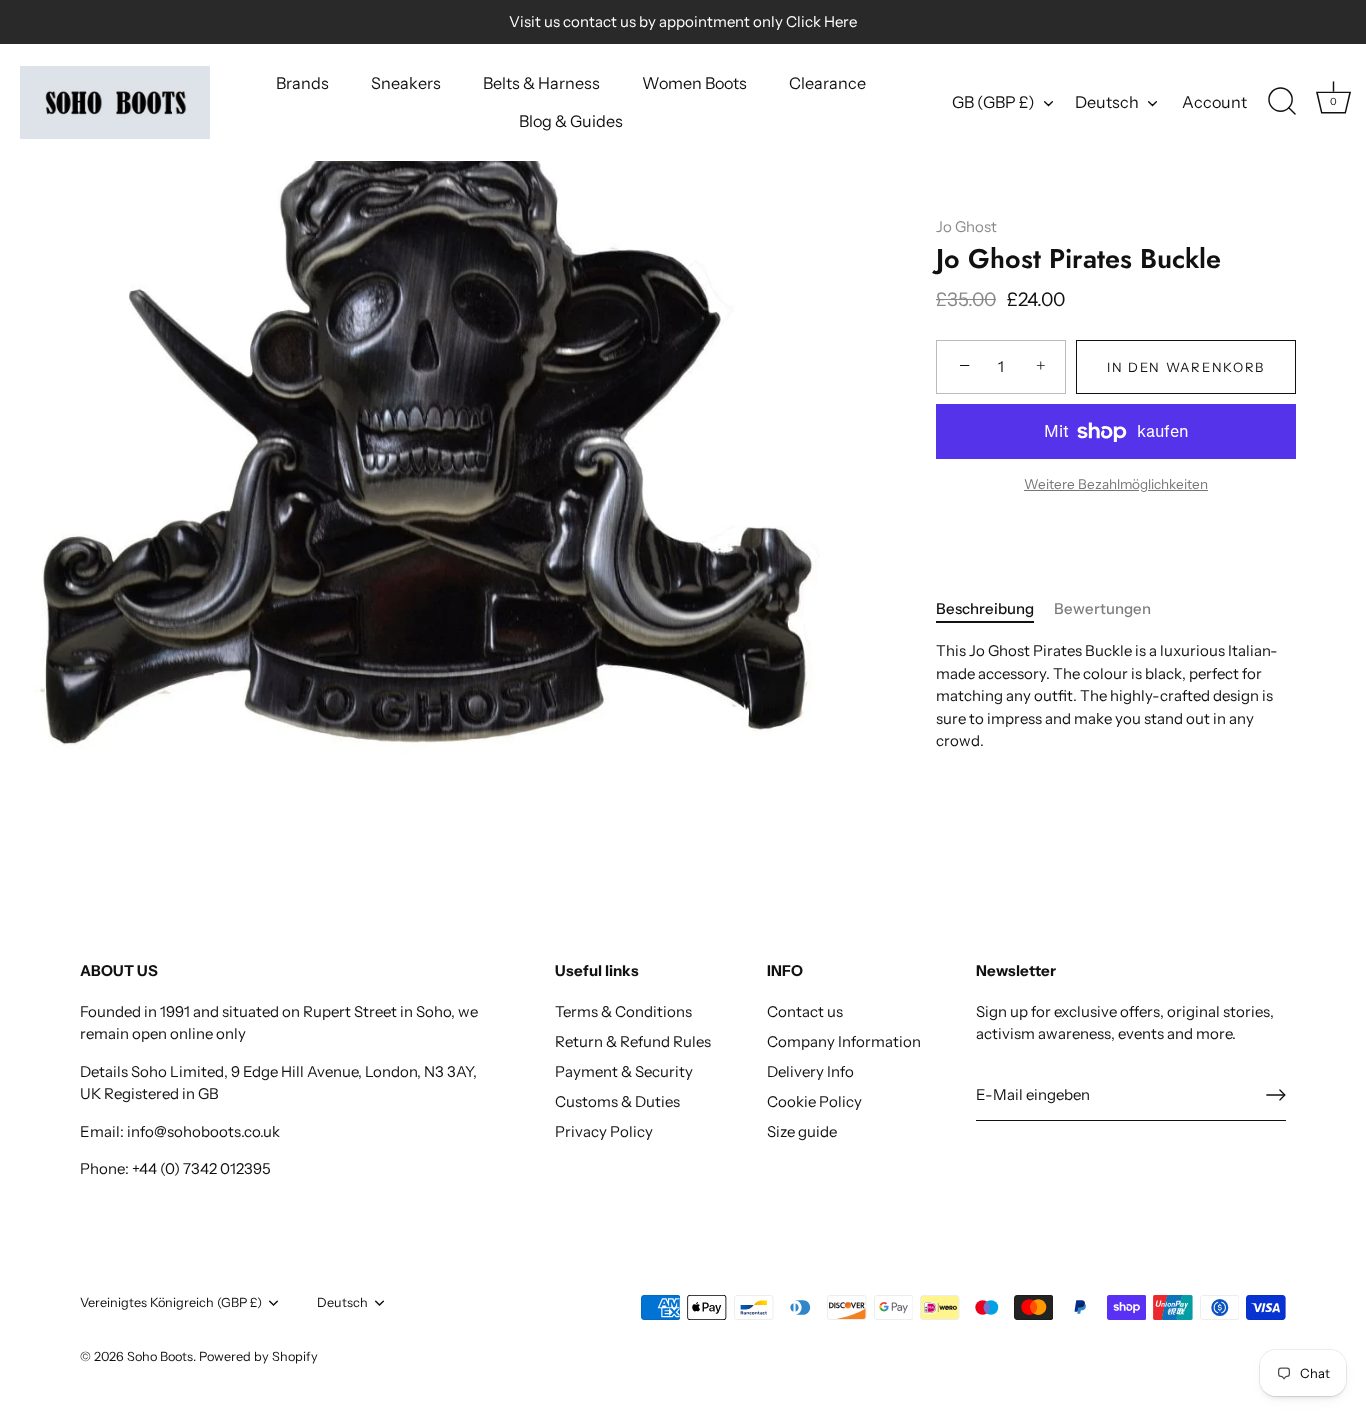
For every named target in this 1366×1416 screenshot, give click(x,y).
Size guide (802, 1131)
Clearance (827, 83)
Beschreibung (985, 608)
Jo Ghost (966, 226)
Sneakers (406, 83)
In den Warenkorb (1186, 367)
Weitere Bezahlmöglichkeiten (1116, 484)
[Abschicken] (1276, 1095)
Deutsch (1107, 102)
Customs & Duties (617, 1101)
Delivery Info (810, 1071)
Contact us (805, 1011)
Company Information (844, 1041)
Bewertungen (1102, 608)
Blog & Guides (571, 121)
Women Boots (694, 83)
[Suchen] (1282, 102)
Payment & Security (624, 1071)
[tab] (995, 609)
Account (1214, 102)
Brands (302, 83)
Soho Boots (160, 1356)
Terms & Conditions (623, 1011)
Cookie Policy (814, 1101)
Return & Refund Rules (633, 1041)
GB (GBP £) (993, 102)
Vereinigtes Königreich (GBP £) (171, 1302)
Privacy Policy (604, 1131)
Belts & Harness (541, 83)
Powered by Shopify (258, 1356)
